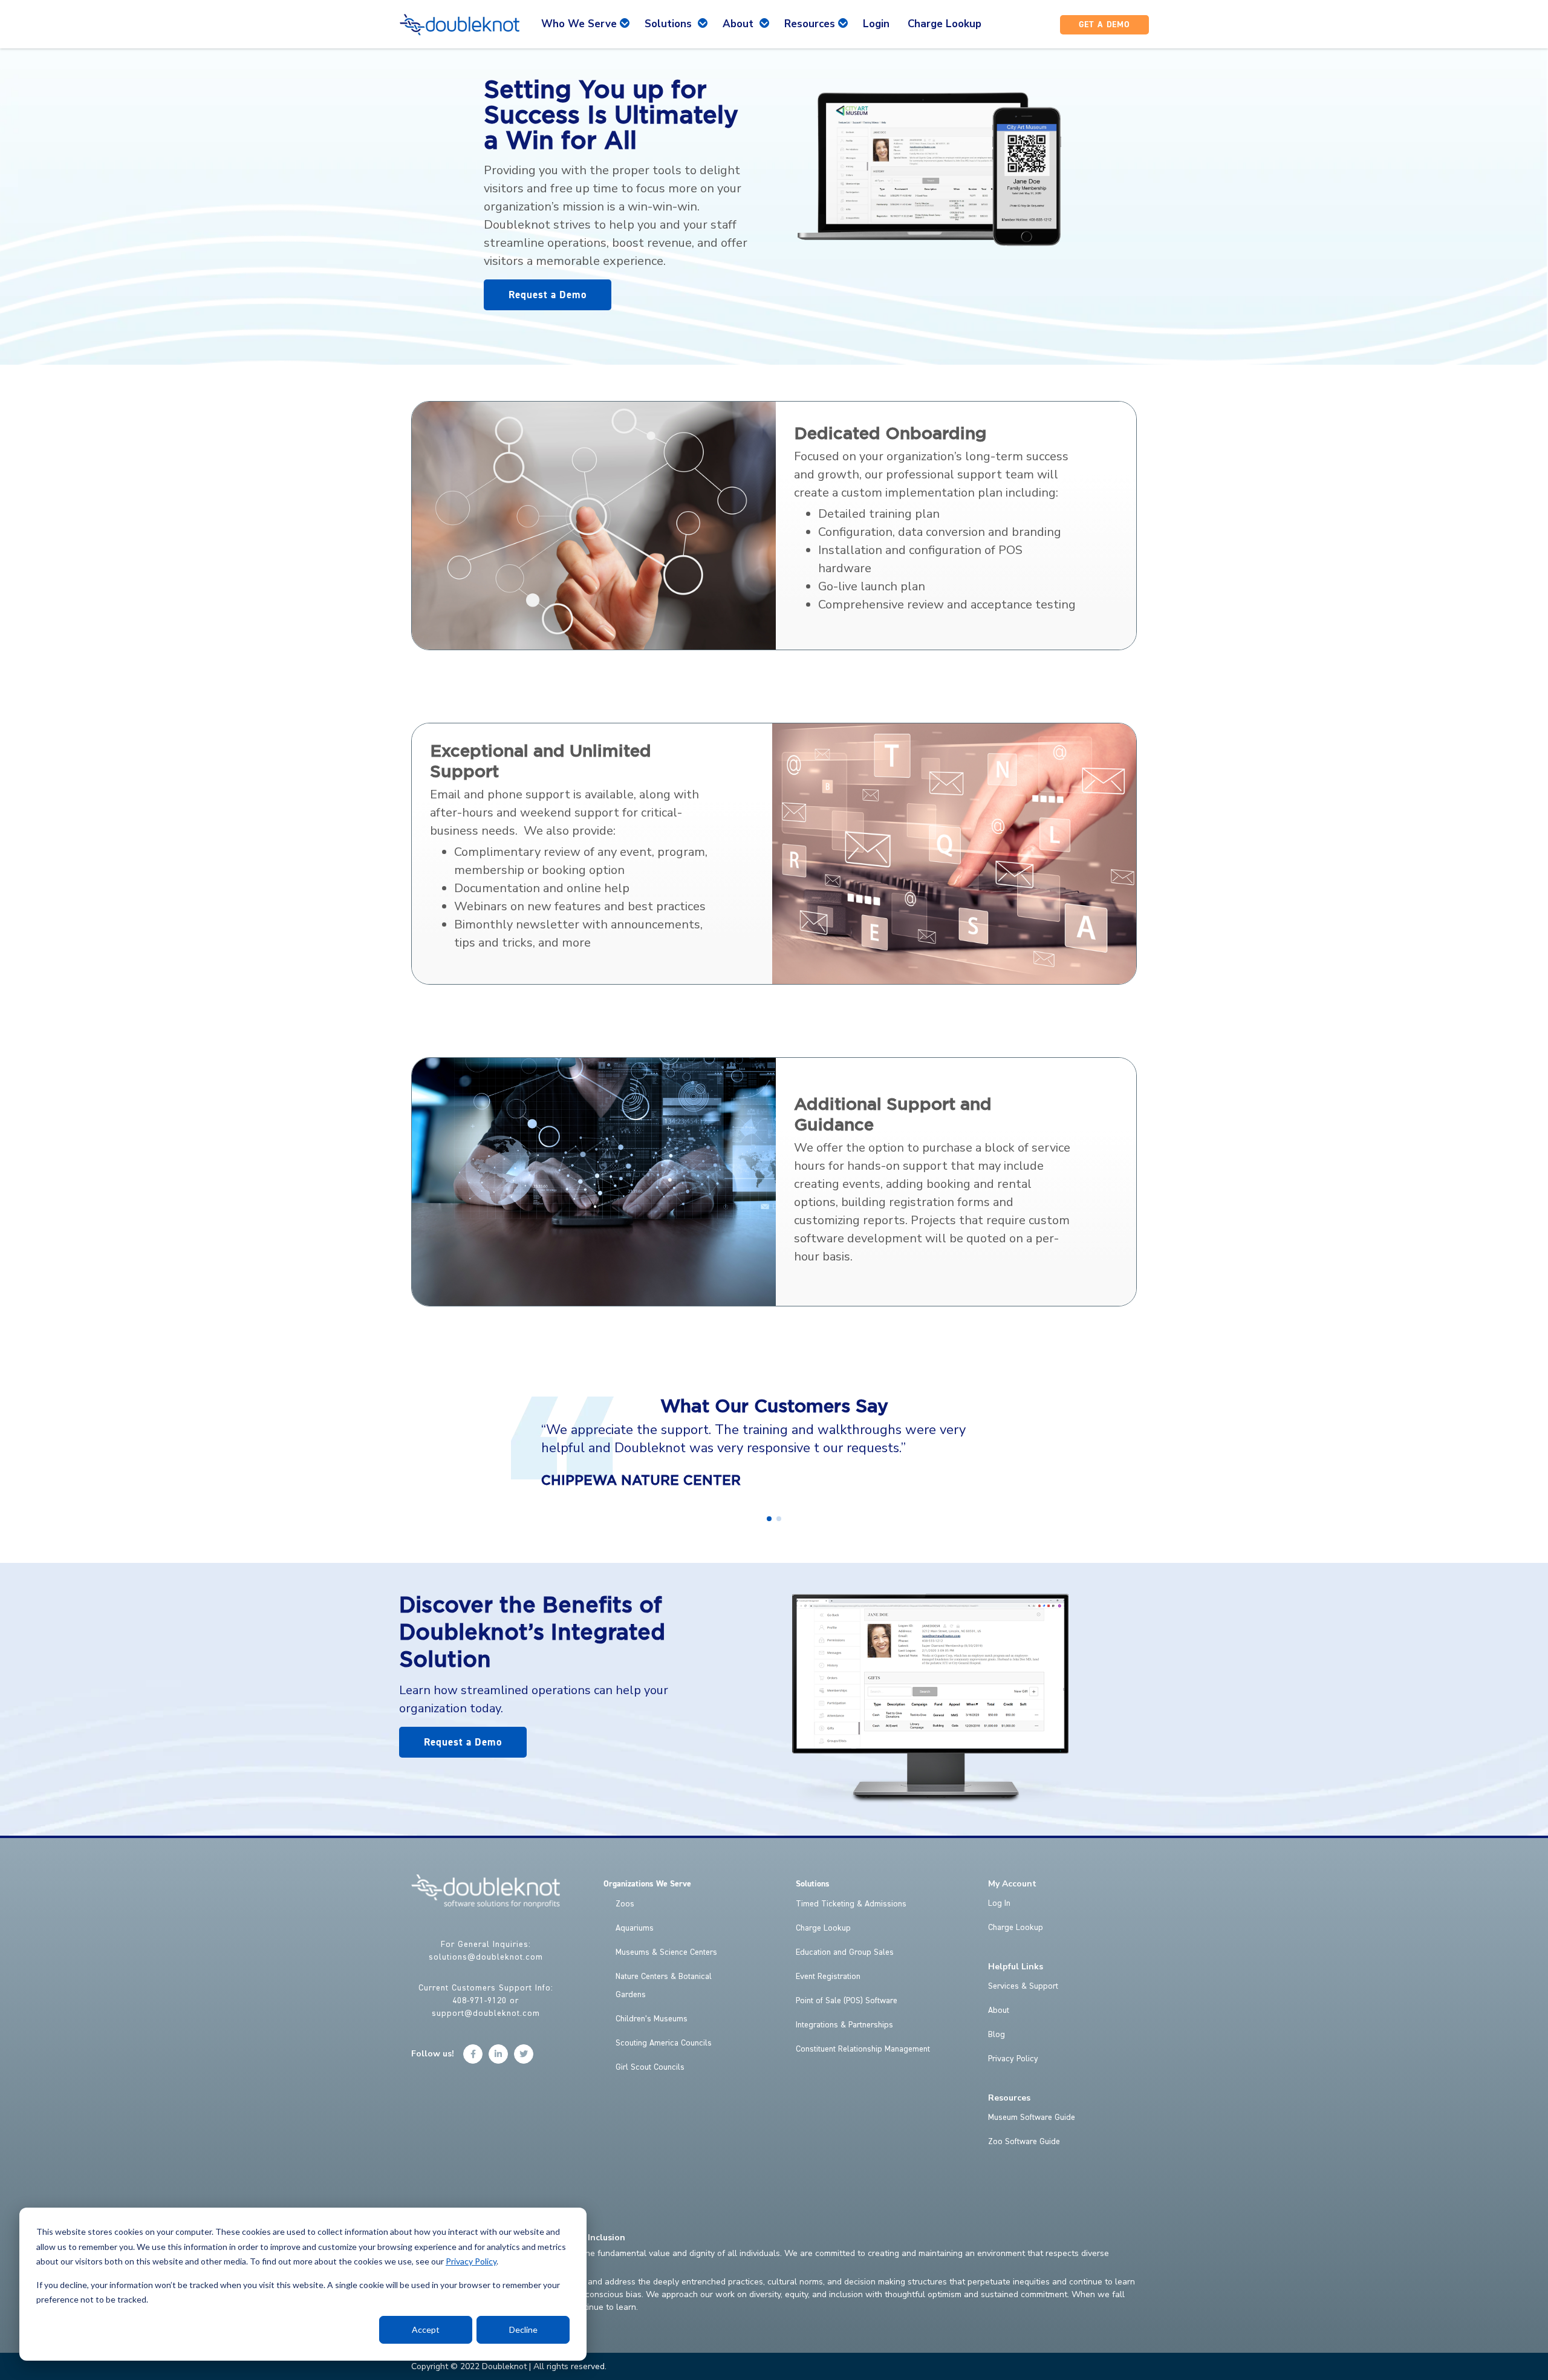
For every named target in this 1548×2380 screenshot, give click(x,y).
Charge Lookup (823, 1928)
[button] (769, 1519)
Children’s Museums (652, 2019)
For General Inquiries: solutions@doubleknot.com (486, 1951)
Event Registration (828, 1977)
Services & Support (1023, 1986)
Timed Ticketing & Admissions (851, 1904)
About (999, 2010)
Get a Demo (1105, 25)
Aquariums (635, 1928)
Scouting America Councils (664, 2043)
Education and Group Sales (845, 1952)
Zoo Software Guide (1024, 2142)
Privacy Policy (471, 2261)
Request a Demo (548, 295)
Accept (426, 2329)
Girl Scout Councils (650, 2067)
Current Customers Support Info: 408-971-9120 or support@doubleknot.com (486, 2001)
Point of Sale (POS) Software (847, 2001)
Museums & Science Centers (666, 1952)
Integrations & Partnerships (844, 2025)
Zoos (625, 1904)
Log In (999, 1903)
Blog (997, 2035)
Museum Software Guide (1032, 2118)
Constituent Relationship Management (863, 2049)
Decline (523, 2329)
